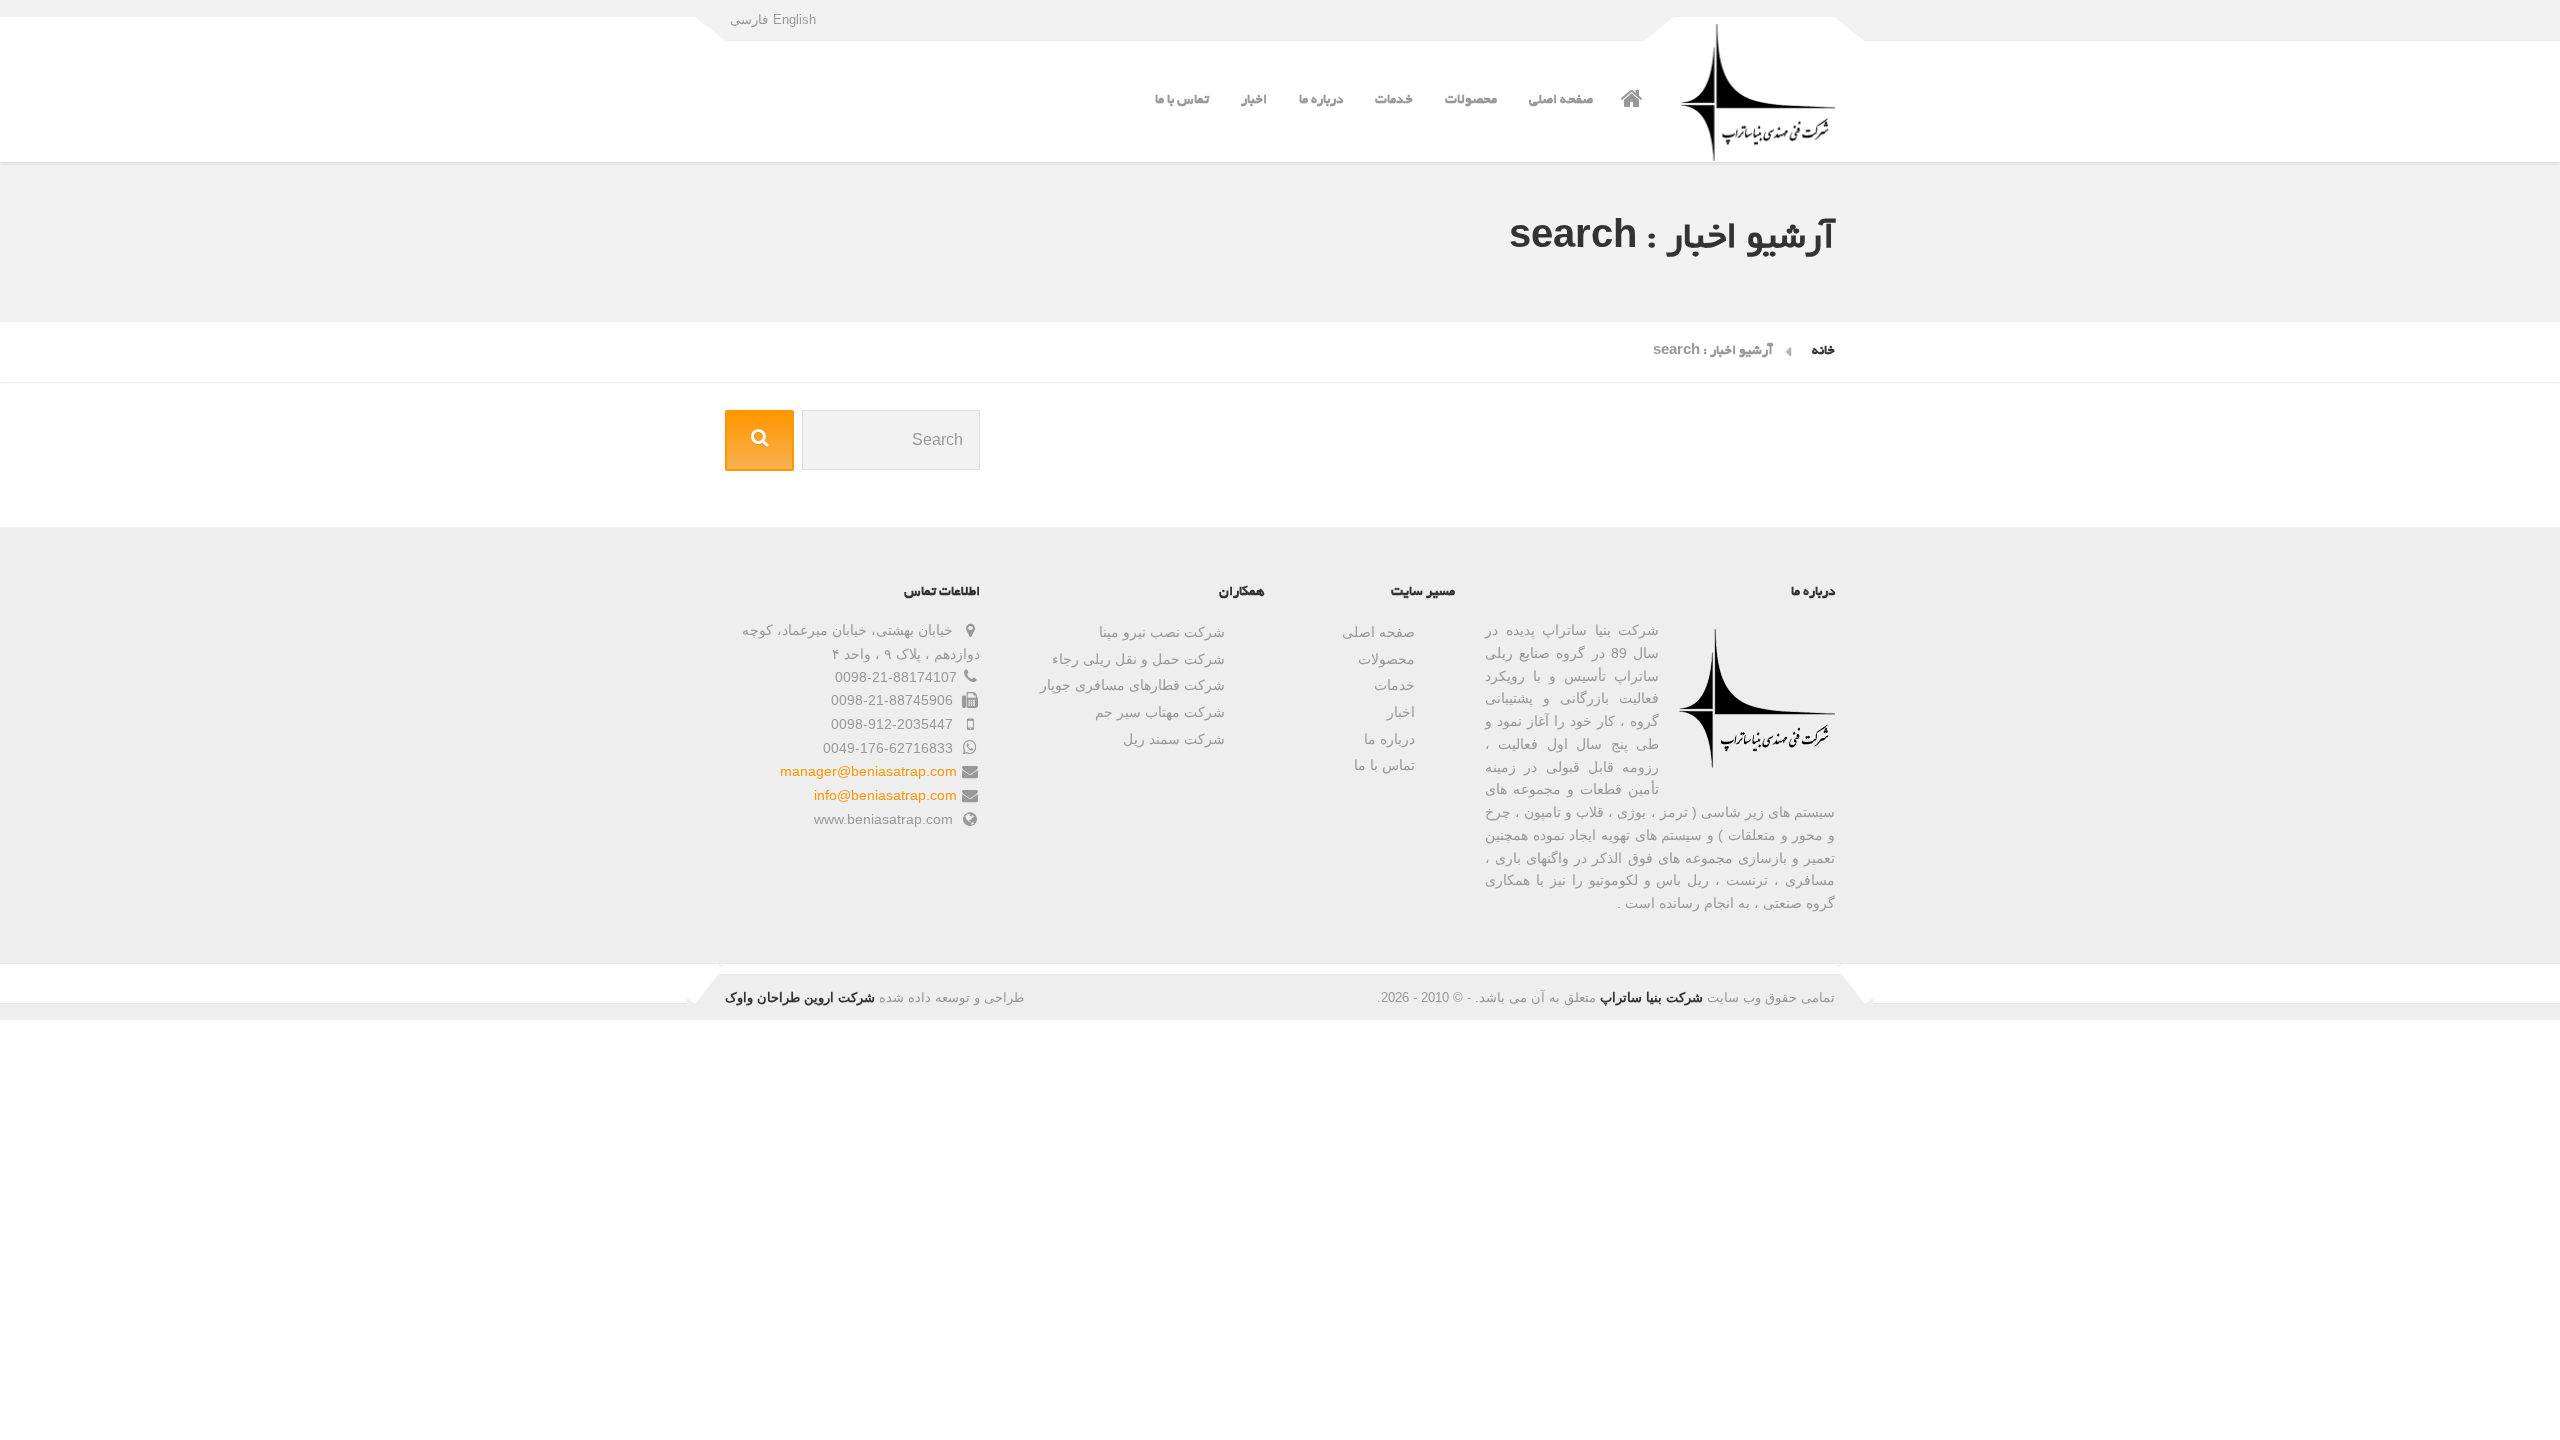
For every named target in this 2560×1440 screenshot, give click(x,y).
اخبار (1254, 100)
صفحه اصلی (1561, 100)
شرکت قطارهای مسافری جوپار (1132, 685)
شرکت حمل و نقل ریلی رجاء (1138, 659)
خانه (1823, 351)
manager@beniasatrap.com (868, 771)
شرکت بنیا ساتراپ (1651, 997)
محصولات (1471, 100)
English (794, 19)
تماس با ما (1182, 100)
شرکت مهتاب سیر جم (1160, 712)
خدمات (1394, 100)
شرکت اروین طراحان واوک (800, 997)
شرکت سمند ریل (1174, 739)
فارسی (749, 19)
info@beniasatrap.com (885, 795)
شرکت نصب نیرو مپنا (1162, 632)
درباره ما (1321, 100)
